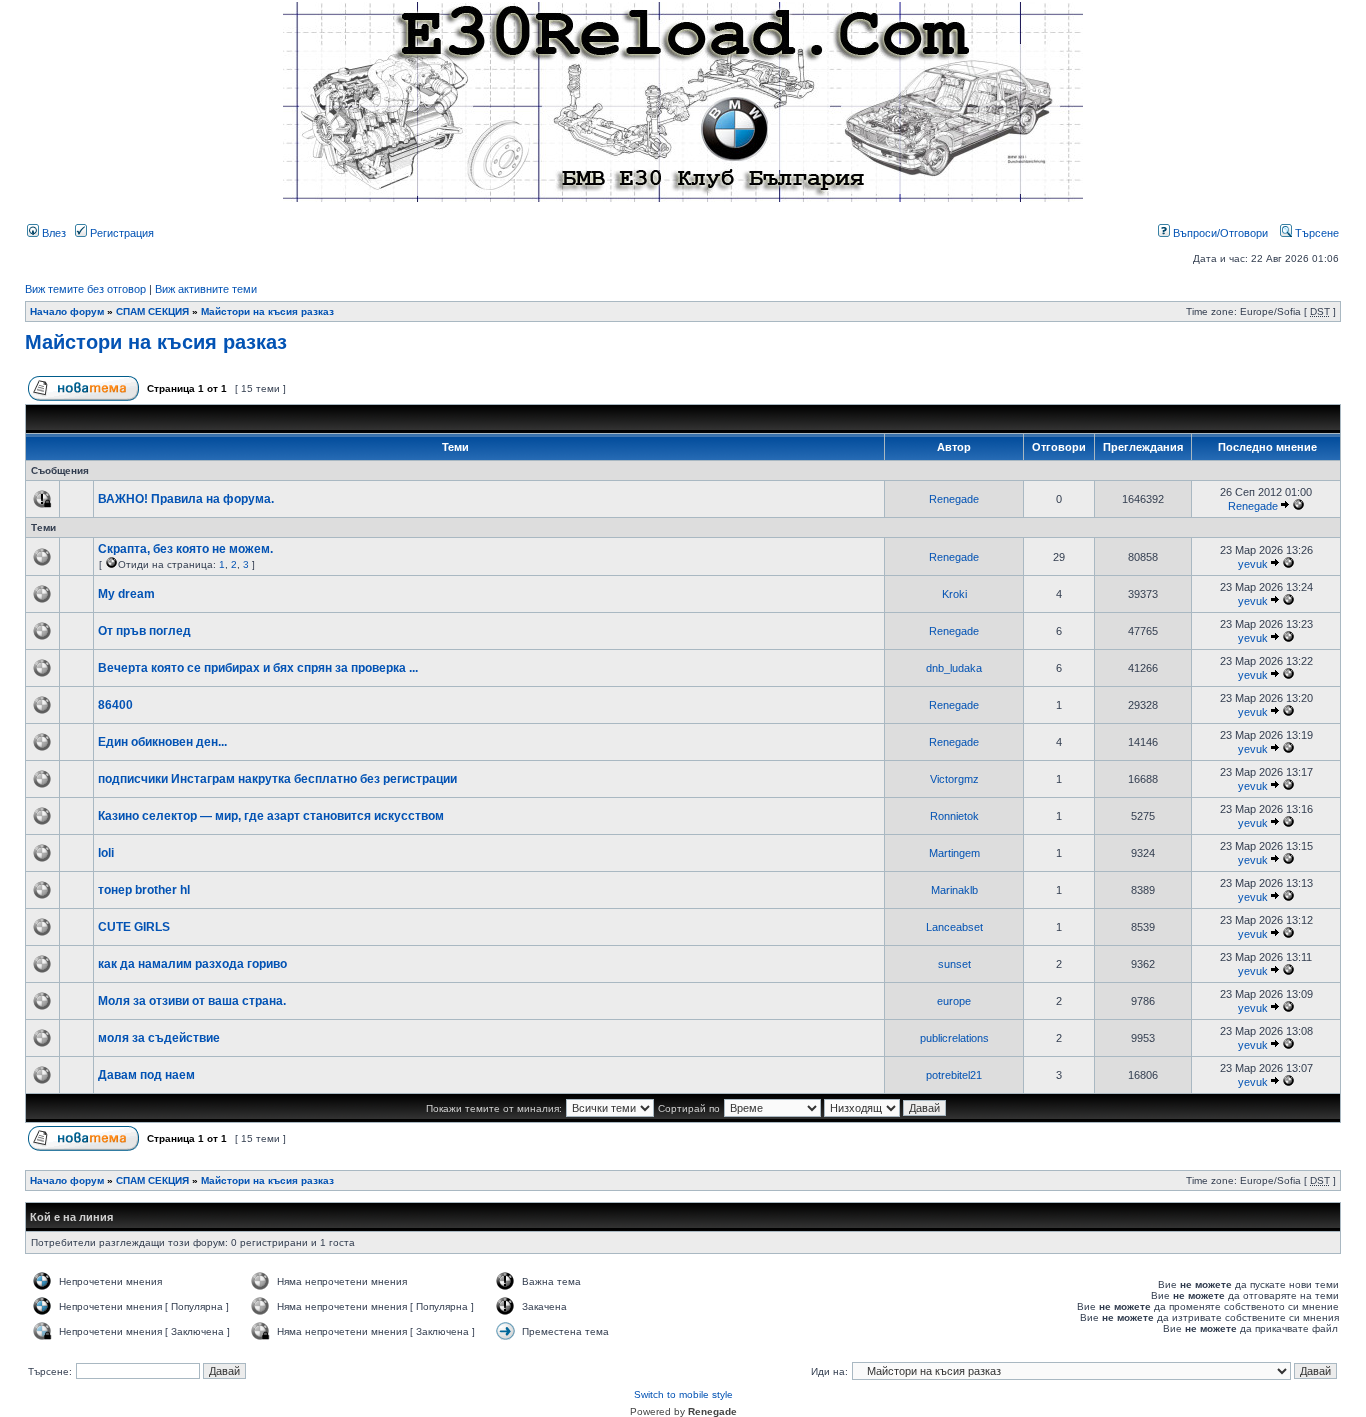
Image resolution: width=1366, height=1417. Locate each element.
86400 (115, 705)
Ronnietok (954, 816)
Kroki (954, 594)
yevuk (1253, 564)
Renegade (954, 499)
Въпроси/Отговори (1219, 233)
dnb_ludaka (954, 668)
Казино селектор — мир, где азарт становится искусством (271, 816)
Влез (52, 233)
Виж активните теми (206, 289)
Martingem (954, 853)
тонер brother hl (144, 890)
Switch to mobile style (683, 1394)
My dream (126, 594)
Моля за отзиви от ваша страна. (192, 1001)
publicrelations (954, 1038)
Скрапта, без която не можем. (185, 549)
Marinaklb (954, 890)
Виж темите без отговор (85, 289)
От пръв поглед (144, 631)
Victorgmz (954, 779)
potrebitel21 (954, 1075)
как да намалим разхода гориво (192, 964)
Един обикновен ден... (162, 742)
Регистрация (120, 233)
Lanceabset (954, 927)
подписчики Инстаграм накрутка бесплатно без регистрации (277, 779)
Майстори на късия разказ (267, 311)
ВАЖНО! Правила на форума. (186, 499)
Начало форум (67, 311)
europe (954, 1001)
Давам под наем (146, 1075)
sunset (954, 964)
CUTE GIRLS (134, 927)
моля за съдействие (159, 1038)
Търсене (1315, 233)
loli (106, 853)
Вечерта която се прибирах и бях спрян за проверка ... (258, 668)
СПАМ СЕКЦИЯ (152, 311)
